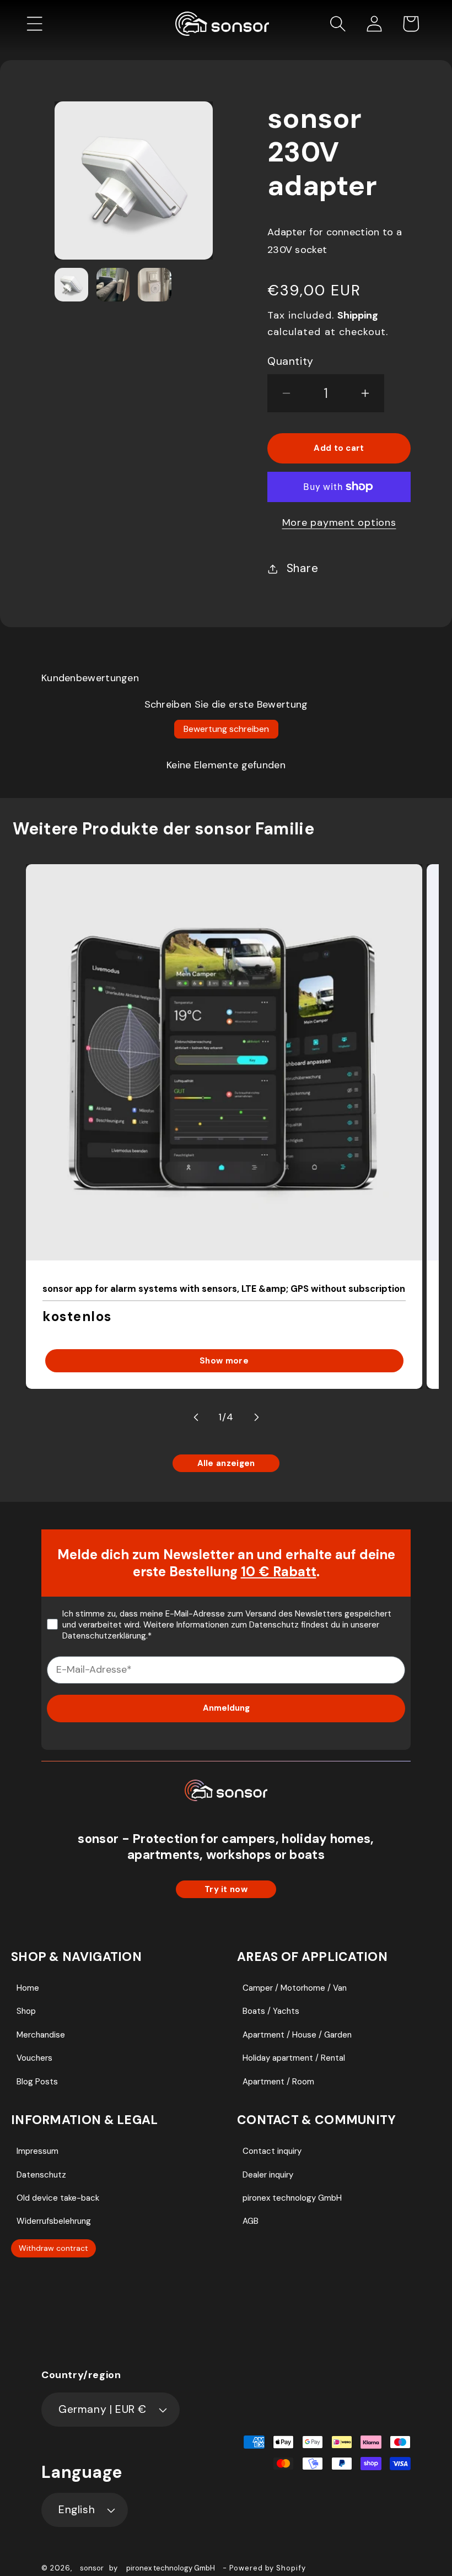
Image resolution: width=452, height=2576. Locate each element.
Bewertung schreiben (226, 729)
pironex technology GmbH (292, 2198)
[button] (35, 24)
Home (28, 1988)
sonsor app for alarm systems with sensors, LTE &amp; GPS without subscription (224, 1288)
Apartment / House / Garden (297, 2035)
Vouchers (34, 2058)
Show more (224, 1361)
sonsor (92, 2568)
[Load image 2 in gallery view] (113, 285)
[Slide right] (256, 1418)
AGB (251, 2221)
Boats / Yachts (271, 2011)
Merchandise (41, 2035)
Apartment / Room (278, 2082)
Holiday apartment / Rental (294, 2058)
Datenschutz (41, 2175)
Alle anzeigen (226, 1463)
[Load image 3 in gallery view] (155, 285)
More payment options (339, 522)
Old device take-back (58, 2198)
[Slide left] (196, 1418)
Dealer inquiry (268, 2175)
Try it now (226, 1889)
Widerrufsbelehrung (54, 2221)
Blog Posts (37, 2082)
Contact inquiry (272, 2151)
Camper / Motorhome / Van (295, 1988)
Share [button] (303, 568)
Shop (26, 2011)
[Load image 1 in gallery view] (71, 285)
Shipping (358, 315)
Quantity (290, 361)
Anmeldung (226, 1708)
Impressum (37, 2151)
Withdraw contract (53, 2248)
